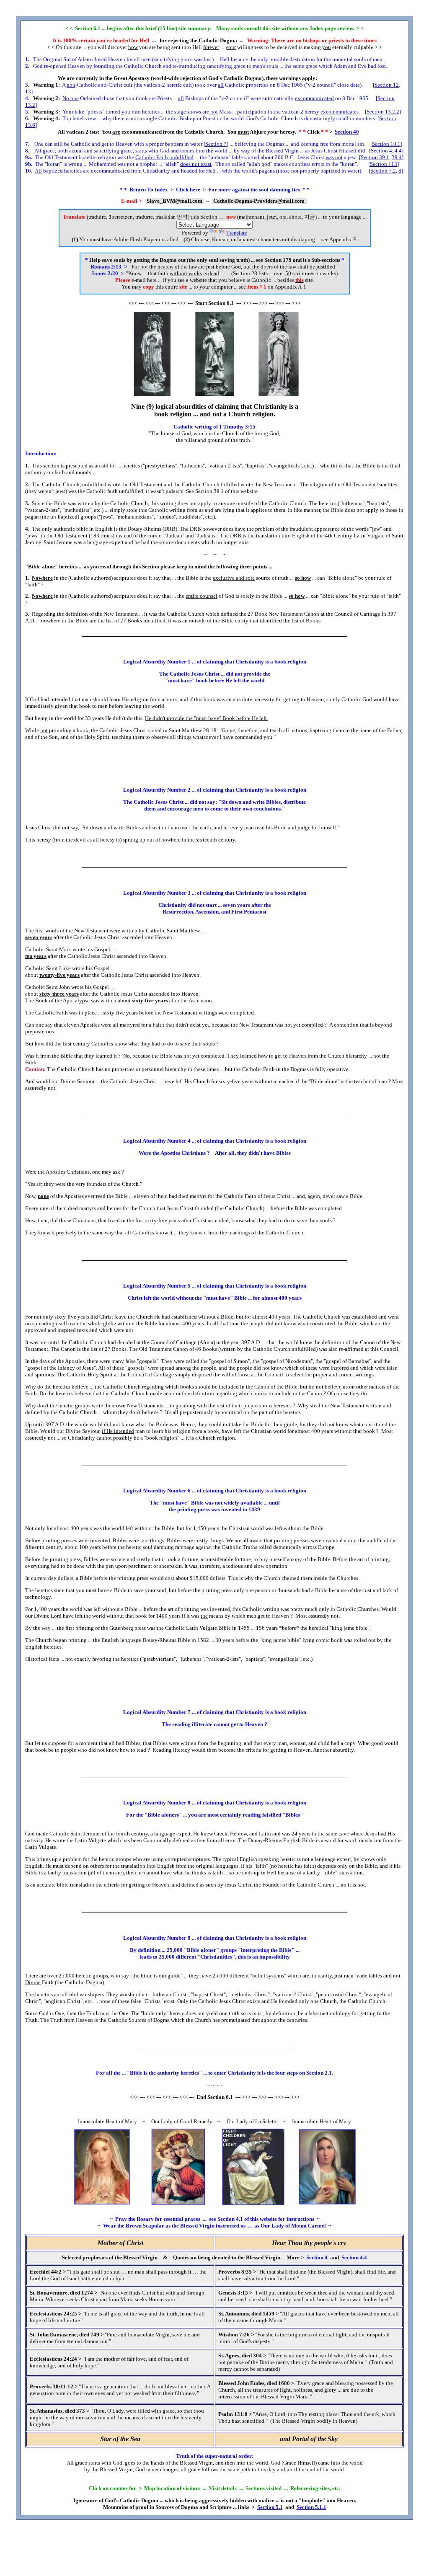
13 (28, 92)
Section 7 (216, 144)
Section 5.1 (270, 2507)
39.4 (397, 157)
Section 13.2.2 (383, 112)
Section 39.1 (375, 157)
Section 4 (381, 151)
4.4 (398, 151)
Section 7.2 (383, 171)
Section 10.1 (386, 144)
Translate (237, 233)
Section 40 (347, 132)
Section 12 (387, 85)
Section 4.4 (354, 2257)
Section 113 (384, 164)
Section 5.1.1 (311, 2507)
